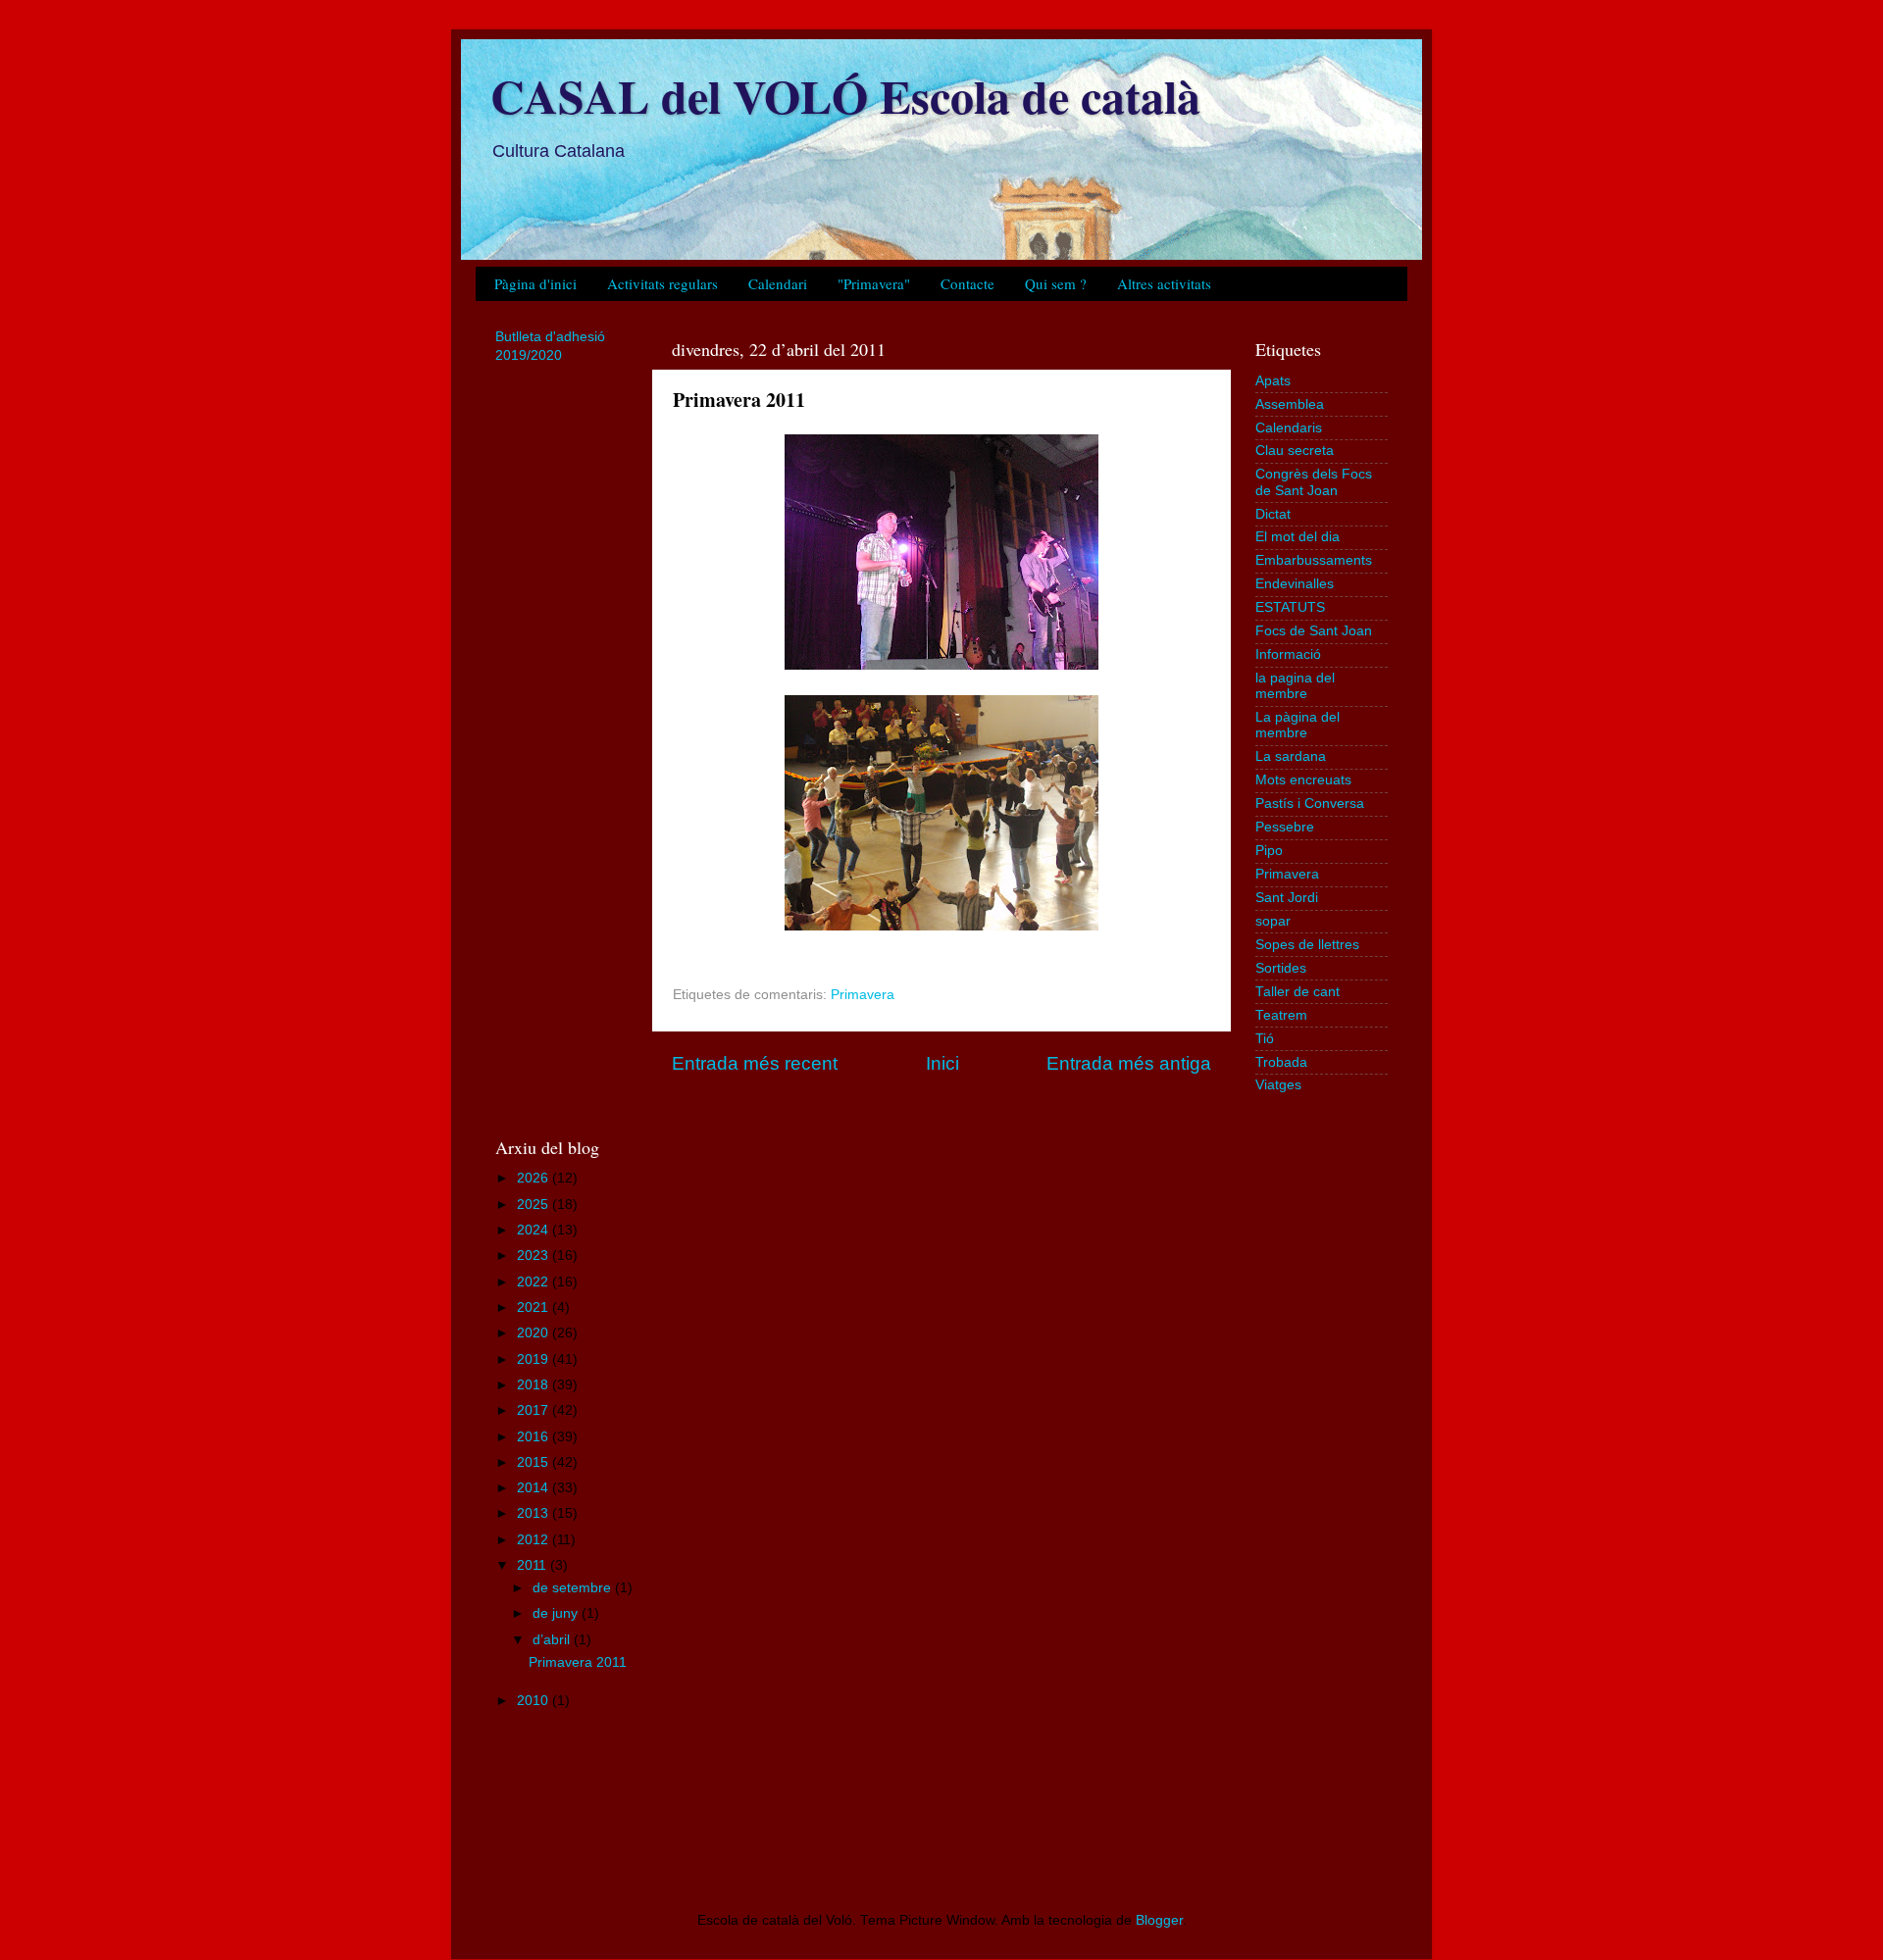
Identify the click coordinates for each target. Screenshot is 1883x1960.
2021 (534, 1307)
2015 (534, 1462)
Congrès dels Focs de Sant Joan (1314, 482)
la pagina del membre (1295, 686)
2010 (534, 1701)
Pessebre (1285, 827)
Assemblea (1290, 404)
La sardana (1291, 756)
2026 (534, 1178)
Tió (1265, 1039)
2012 (534, 1540)
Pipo (1269, 851)
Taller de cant (1298, 992)
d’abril (553, 1640)
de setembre (574, 1588)
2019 (534, 1359)
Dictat (1273, 514)
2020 (534, 1333)
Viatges (1278, 1085)
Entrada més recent (755, 1063)
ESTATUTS (1290, 607)
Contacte (967, 283)
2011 (534, 1565)
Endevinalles (1295, 584)
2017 (534, 1410)
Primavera (863, 995)
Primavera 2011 (578, 1662)
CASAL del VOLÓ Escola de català (845, 95)
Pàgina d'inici (535, 283)
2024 (534, 1230)
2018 (534, 1385)
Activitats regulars (662, 283)
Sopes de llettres (1307, 945)
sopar (1273, 921)
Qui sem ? (1056, 283)
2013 (534, 1513)
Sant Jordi (1287, 898)
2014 (534, 1488)
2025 (534, 1205)
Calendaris (1289, 428)
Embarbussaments (1314, 560)
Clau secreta (1295, 451)
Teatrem (1281, 1015)
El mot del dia (1298, 537)
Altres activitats (1164, 283)
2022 (534, 1282)
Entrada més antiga (1129, 1063)
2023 (534, 1256)
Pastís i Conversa (1310, 804)
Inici (942, 1063)
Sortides (1281, 968)
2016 (534, 1437)
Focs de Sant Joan (1314, 631)
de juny (557, 1613)
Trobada (1281, 1062)
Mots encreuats (1303, 780)
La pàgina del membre (1298, 725)
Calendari (778, 283)
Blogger (1159, 1920)
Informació (1288, 654)
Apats (1273, 381)
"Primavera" (874, 283)
